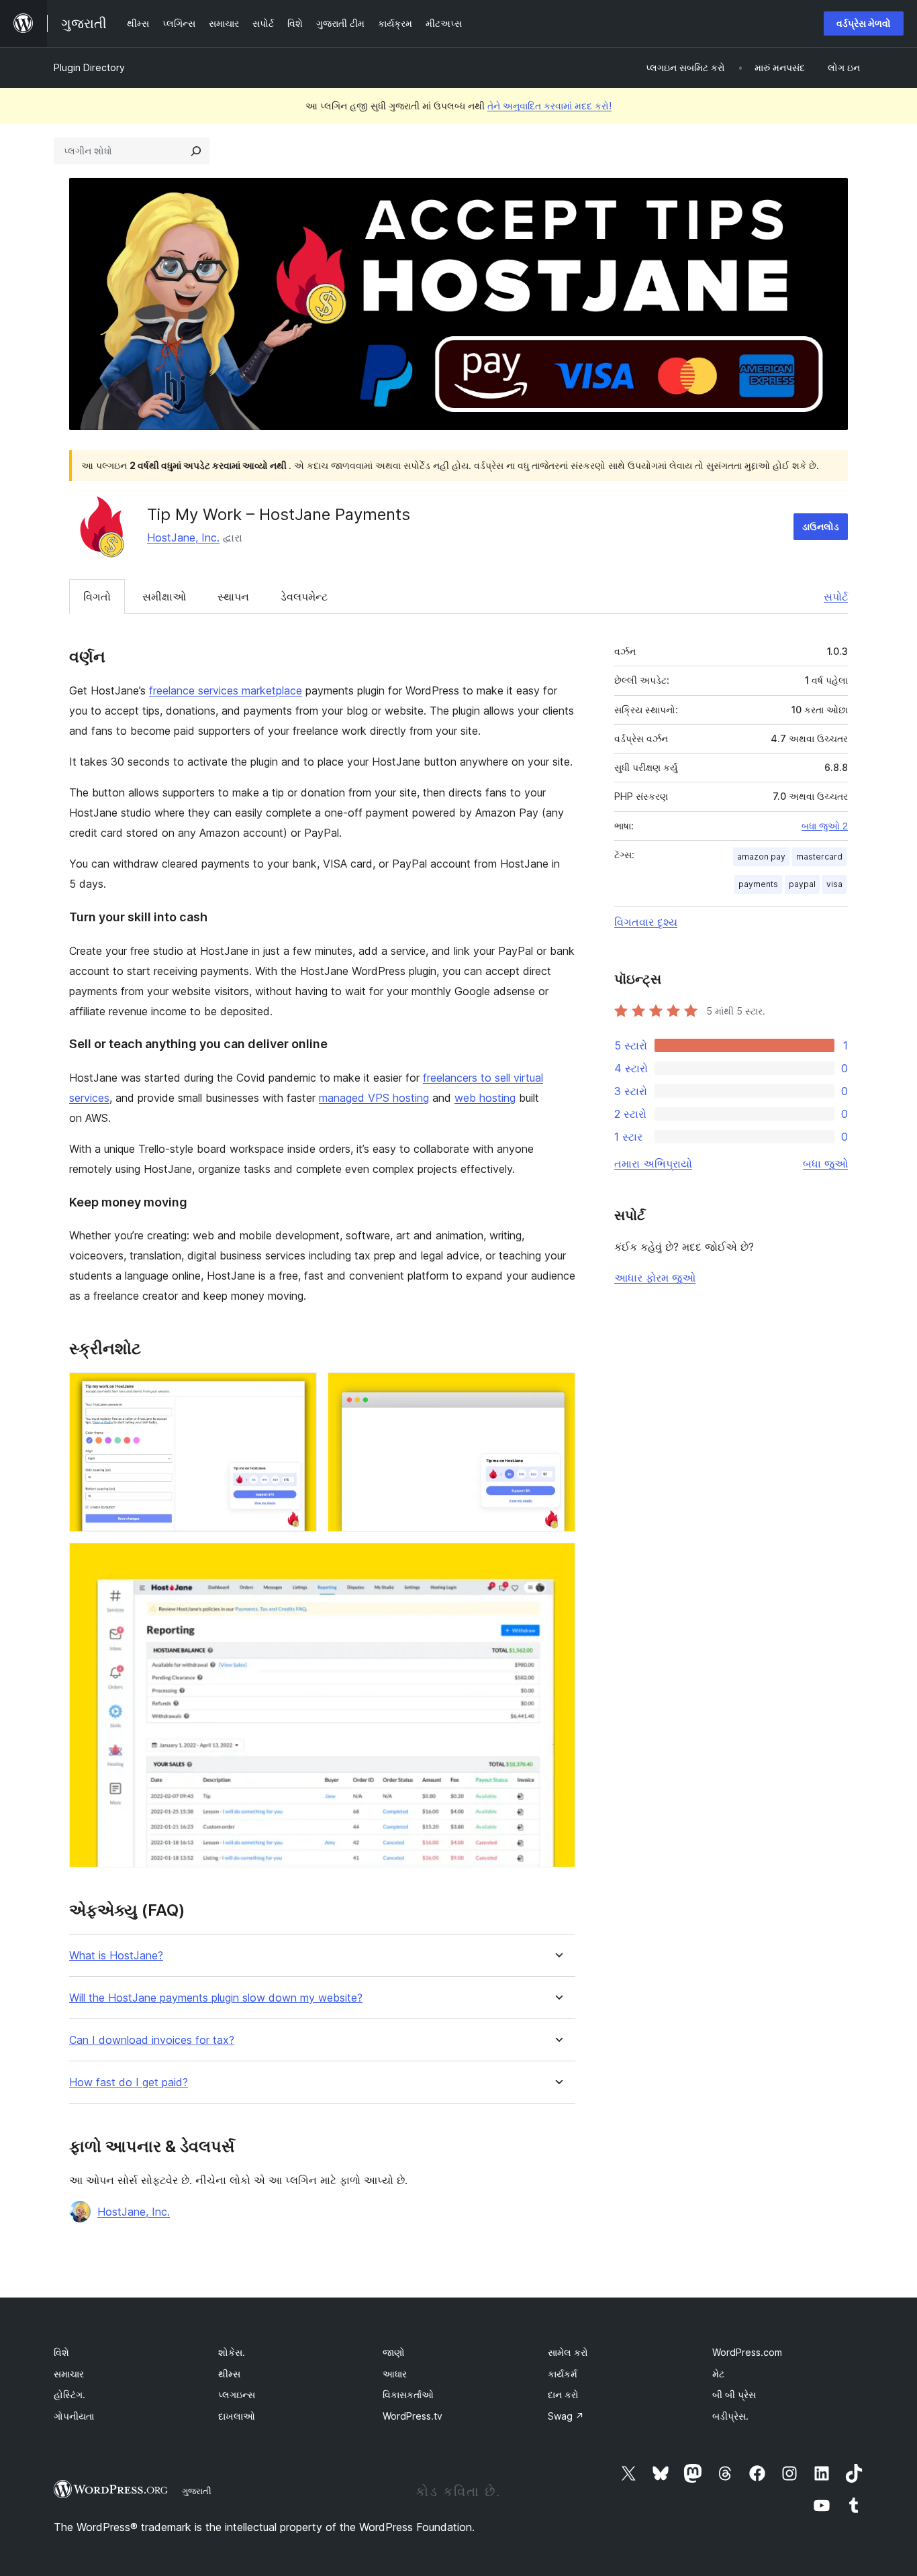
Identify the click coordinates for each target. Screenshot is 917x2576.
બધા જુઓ (825, 1164)
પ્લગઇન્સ (237, 2394)
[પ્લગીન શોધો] (196, 151)
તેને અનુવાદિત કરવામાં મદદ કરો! (549, 106)
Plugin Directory (89, 67)
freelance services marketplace (226, 690)
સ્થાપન (233, 597)
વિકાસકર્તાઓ (408, 2394)
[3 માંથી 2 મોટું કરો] (557, 1390)
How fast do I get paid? (129, 2082)
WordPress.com (747, 2352)
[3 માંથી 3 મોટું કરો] (557, 1561)
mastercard (819, 857)
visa (834, 884)
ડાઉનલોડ (821, 526)
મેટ (718, 2374)
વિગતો (97, 597)
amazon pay (761, 857)
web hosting (485, 1098)
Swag (566, 2416)
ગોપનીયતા (74, 2416)
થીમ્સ (229, 2374)
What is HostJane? (116, 1956)
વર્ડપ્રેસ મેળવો (864, 23)
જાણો (394, 2352)
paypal (802, 884)
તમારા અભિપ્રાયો (653, 1164)
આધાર (395, 2374)
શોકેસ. (232, 2352)
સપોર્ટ (836, 597)
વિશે (61, 2352)
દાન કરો (563, 2394)
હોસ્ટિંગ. (69, 2394)
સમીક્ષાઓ (164, 597)
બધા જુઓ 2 (825, 826)
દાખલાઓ (237, 2416)
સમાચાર (69, 2374)
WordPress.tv (413, 2416)
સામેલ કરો (568, 2352)
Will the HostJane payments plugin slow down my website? (216, 1998)
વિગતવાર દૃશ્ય (646, 922)
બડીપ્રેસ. (730, 2416)
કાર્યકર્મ (563, 2374)
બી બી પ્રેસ (734, 2394)
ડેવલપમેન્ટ (304, 597)
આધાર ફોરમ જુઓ (655, 1278)
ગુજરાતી (197, 2491)
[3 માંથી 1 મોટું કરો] (299, 1390)
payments (758, 884)
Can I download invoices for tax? (152, 2040)
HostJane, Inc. (183, 537)
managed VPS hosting (374, 1098)
